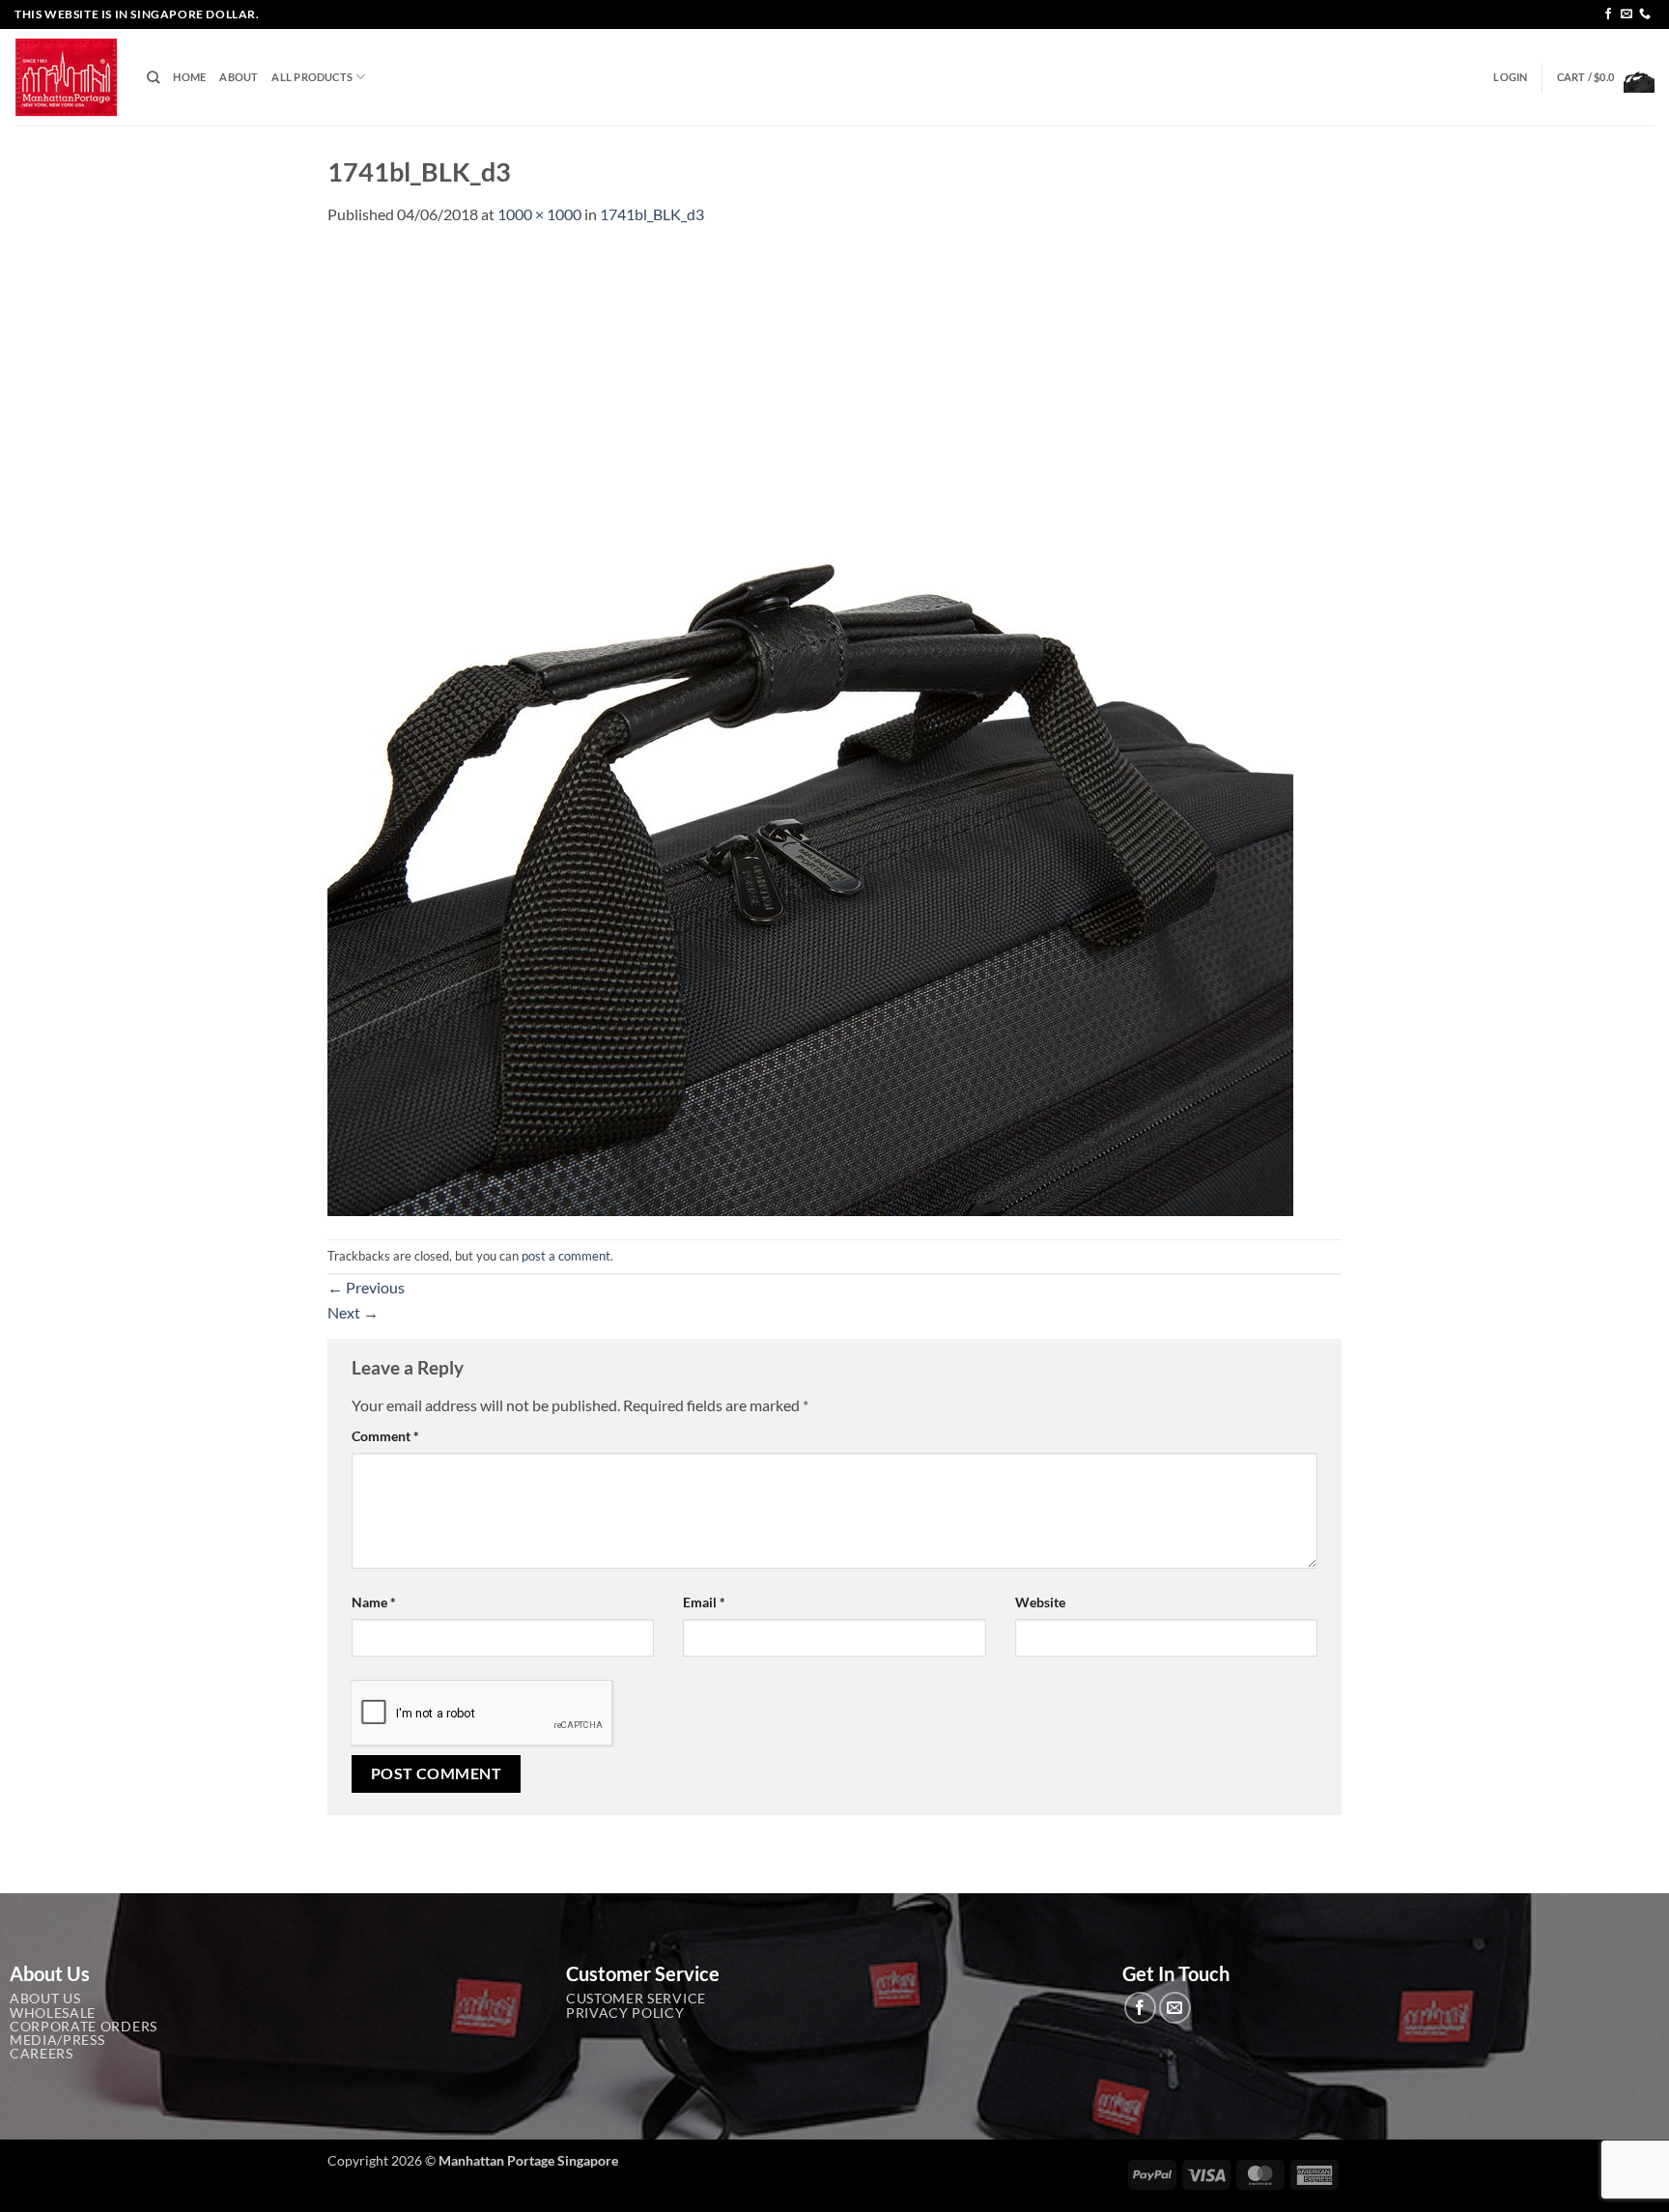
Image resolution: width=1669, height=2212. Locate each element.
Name (374, 1602)
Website (1040, 1602)
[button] (1510, 77)
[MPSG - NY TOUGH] (66, 78)
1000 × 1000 (539, 214)
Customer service (636, 1999)
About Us (45, 1999)
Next (353, 1312)
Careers (42, 2054)
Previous (366, 1287)
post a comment (566, 1256)
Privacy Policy (625, 2013)
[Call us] (1645, 14)
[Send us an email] (1627, 14)
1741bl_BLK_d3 (652, 214)
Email (704, 1602)
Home (189, 77)
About (239, 77)
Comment (385, 1436)
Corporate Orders (84, 2027)
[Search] (153, 77)
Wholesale (53, 2013)
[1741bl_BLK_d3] (810, 731)
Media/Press (57, 2040)
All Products (312, 77)
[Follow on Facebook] (1608, 14)
